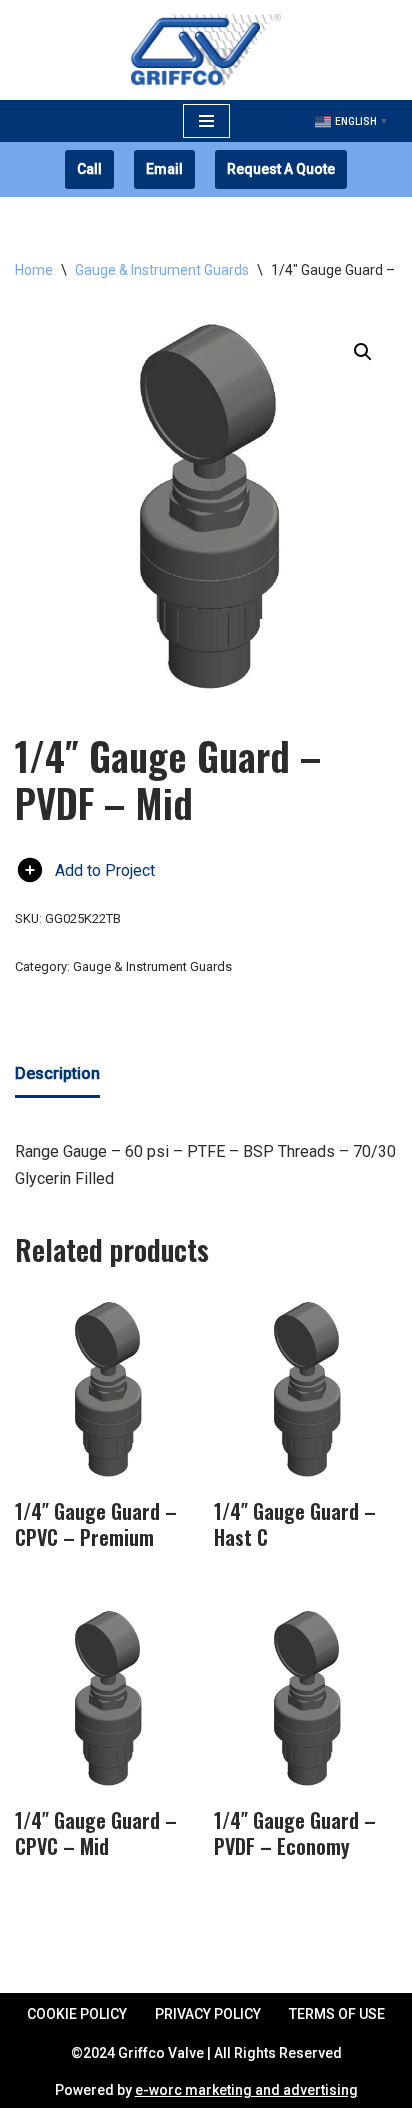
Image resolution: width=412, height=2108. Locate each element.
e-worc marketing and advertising (246, 2090)
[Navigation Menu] (206, 121)
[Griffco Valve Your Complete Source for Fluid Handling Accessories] (206, 50)
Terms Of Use (337, 2014)
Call (89, 169)
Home (34, 270)
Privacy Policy (208, 2014)
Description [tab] (57, 1073)
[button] (363, 352)
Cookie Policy (77, 2014)
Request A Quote (281, 169)
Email (164, 169)
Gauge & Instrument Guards (162, 270)
